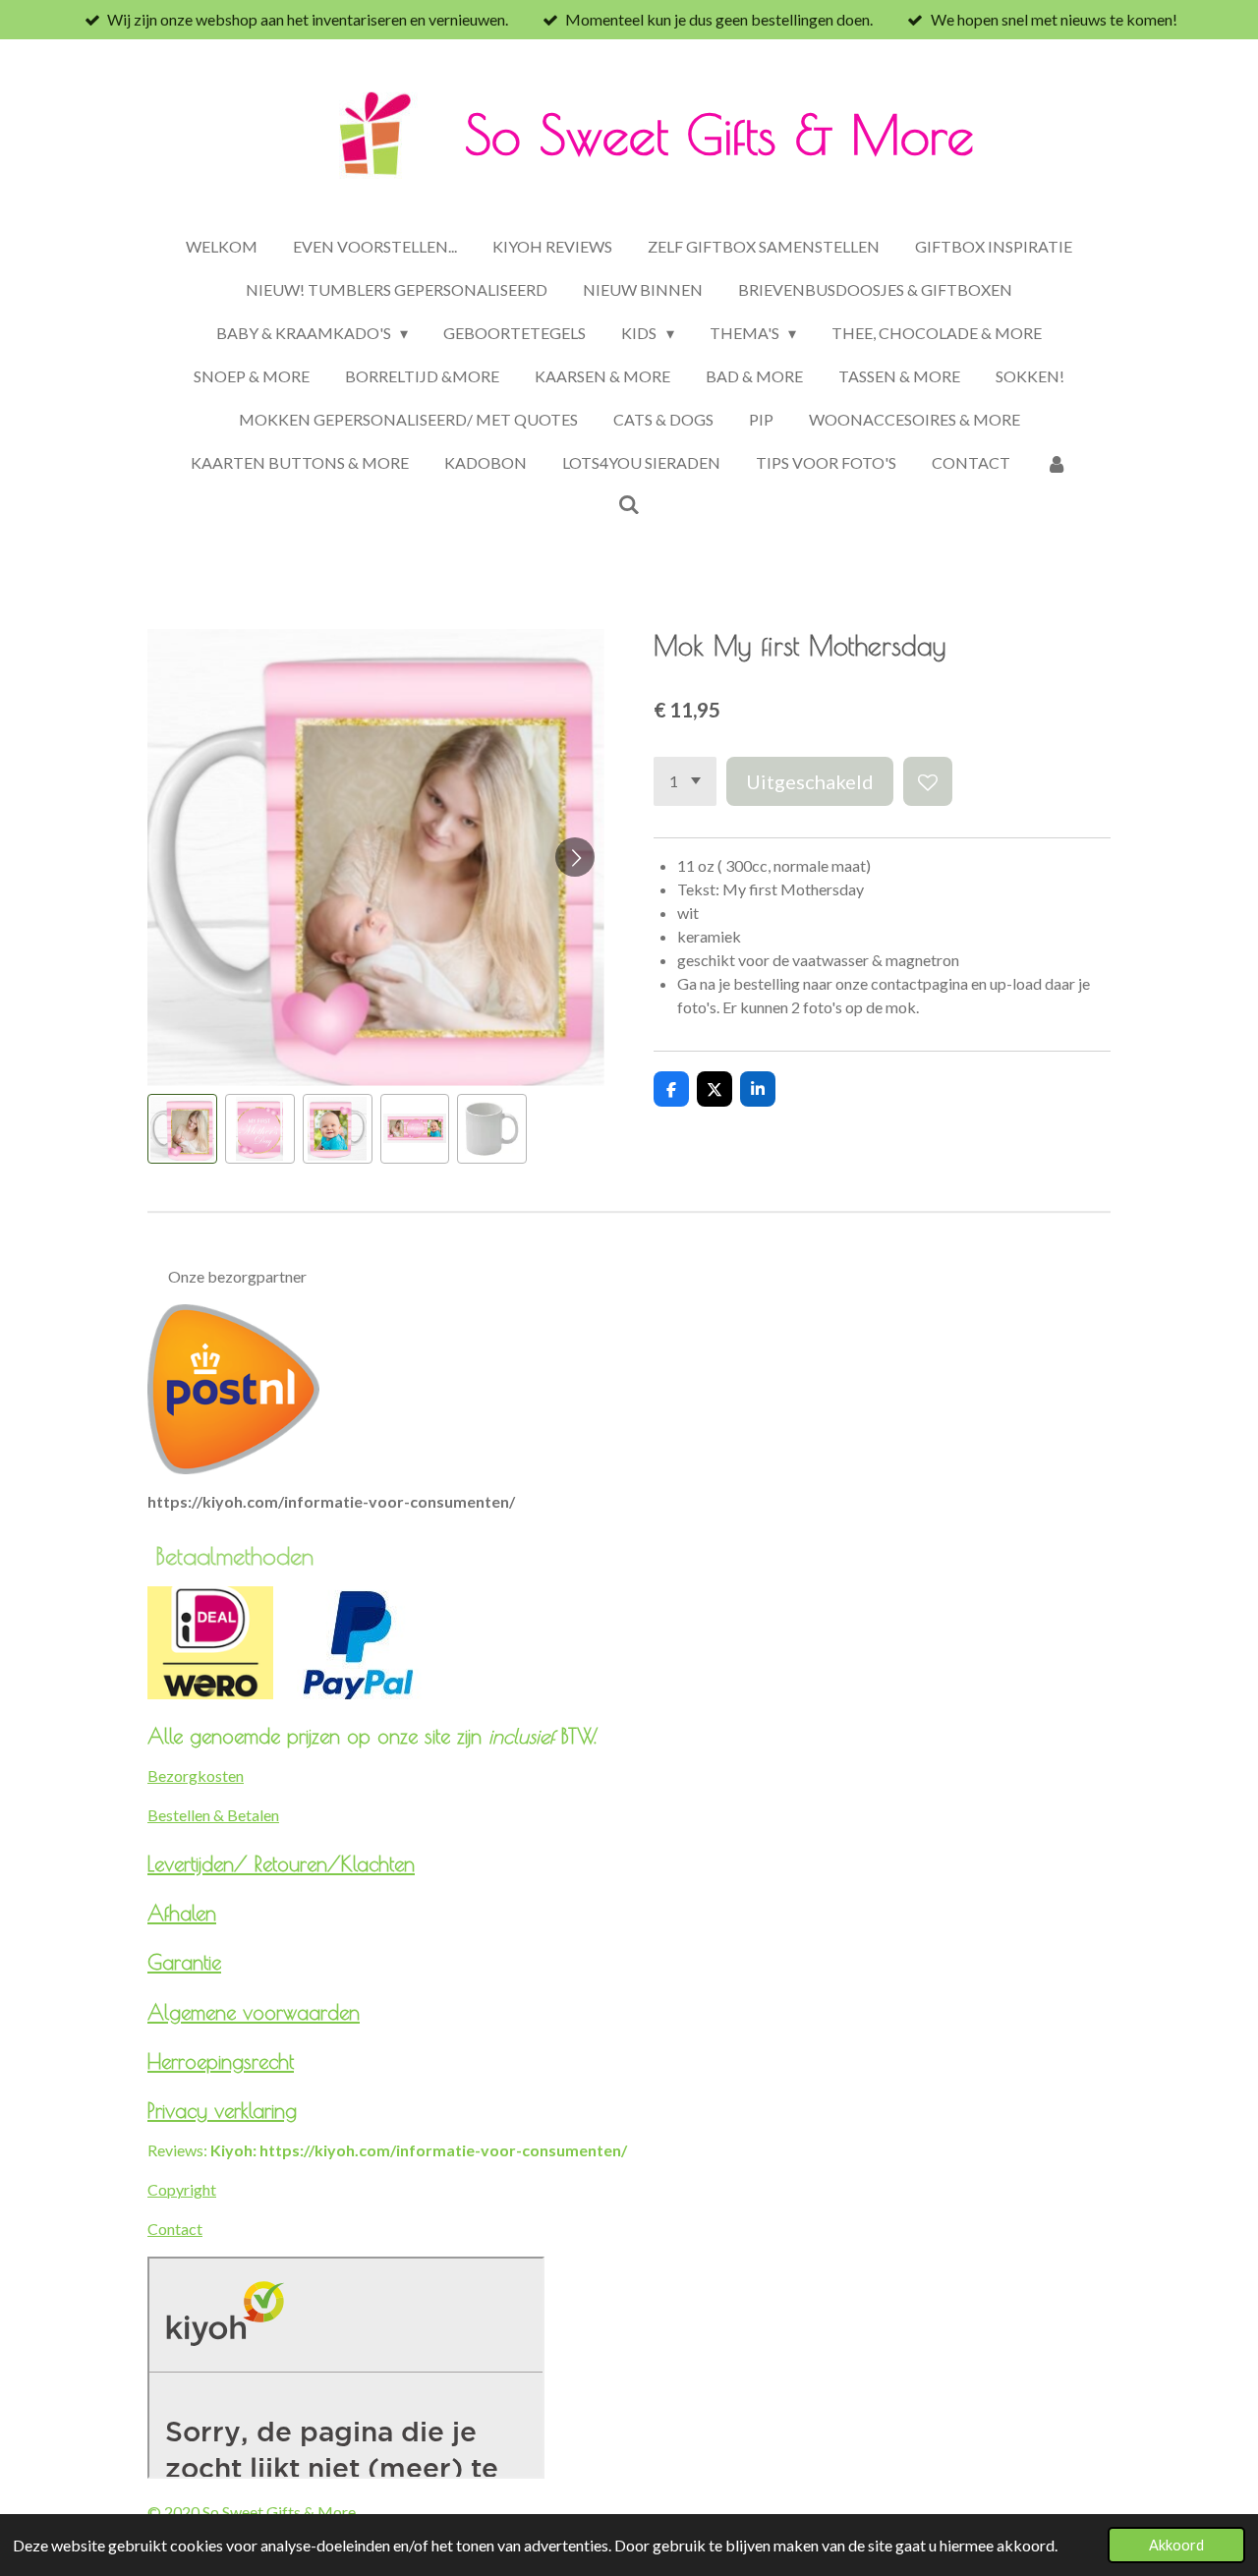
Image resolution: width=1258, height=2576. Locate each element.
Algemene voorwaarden (254, 2012)
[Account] (1057, 463)
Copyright (182, 2189)
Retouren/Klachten (335, 1863)
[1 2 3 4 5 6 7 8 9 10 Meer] (685, 781)
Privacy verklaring (222, 2110)
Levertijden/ (201, 1863)
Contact (175, 2229)
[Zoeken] (629, 504)
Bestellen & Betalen (213, 1815)
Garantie (184, 1962)
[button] (182, 1129)
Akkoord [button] (1176, 2545)
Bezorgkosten (196, 1775)
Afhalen (182, 1913)
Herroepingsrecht (221, 2061)
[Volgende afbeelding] (575, 857)
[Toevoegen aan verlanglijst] (928, 781)
